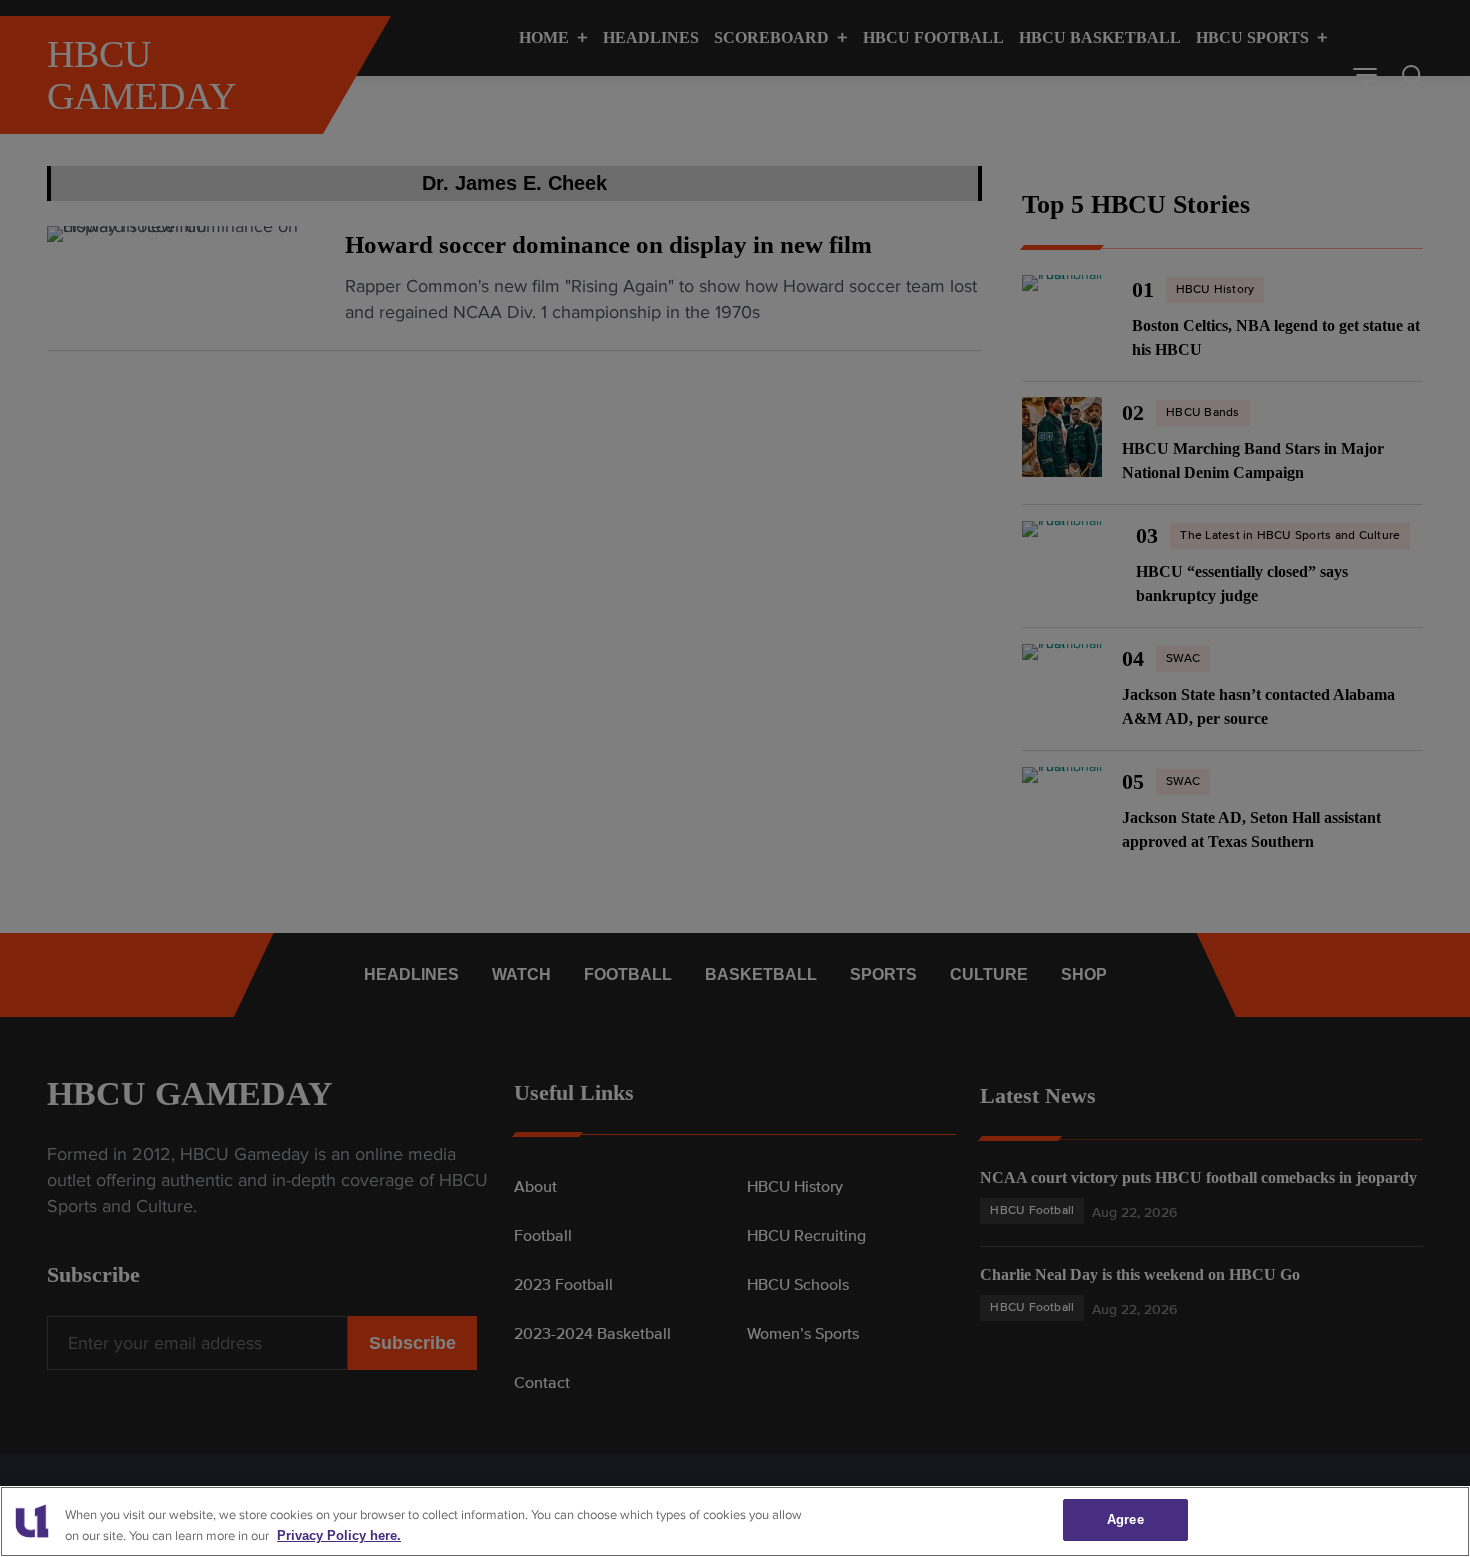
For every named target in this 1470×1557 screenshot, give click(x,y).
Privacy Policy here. (339, 1535)
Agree (1125, 1519)
